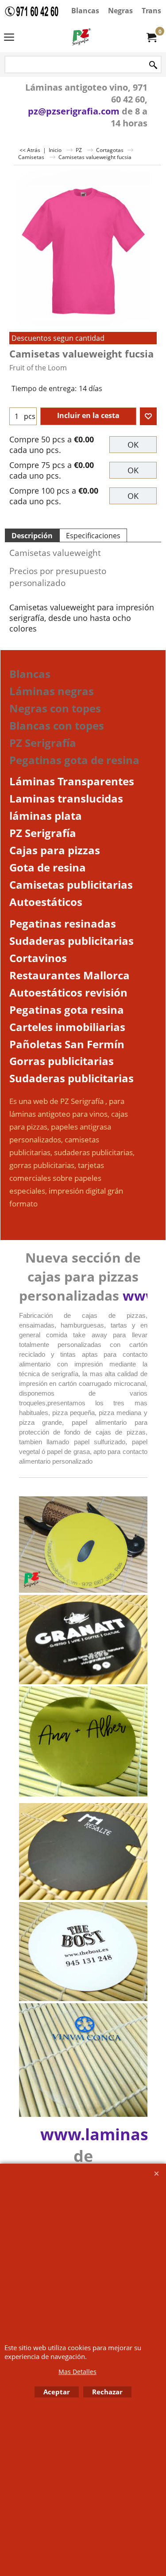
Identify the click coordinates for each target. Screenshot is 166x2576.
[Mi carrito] (151, 37)
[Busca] (153, 65)
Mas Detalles (77, 2372)
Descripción (32, 536)
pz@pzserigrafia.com (74, 111)
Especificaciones (93, 536)
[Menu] (9, 38)
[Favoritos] (148, 416)
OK (133, 445)
